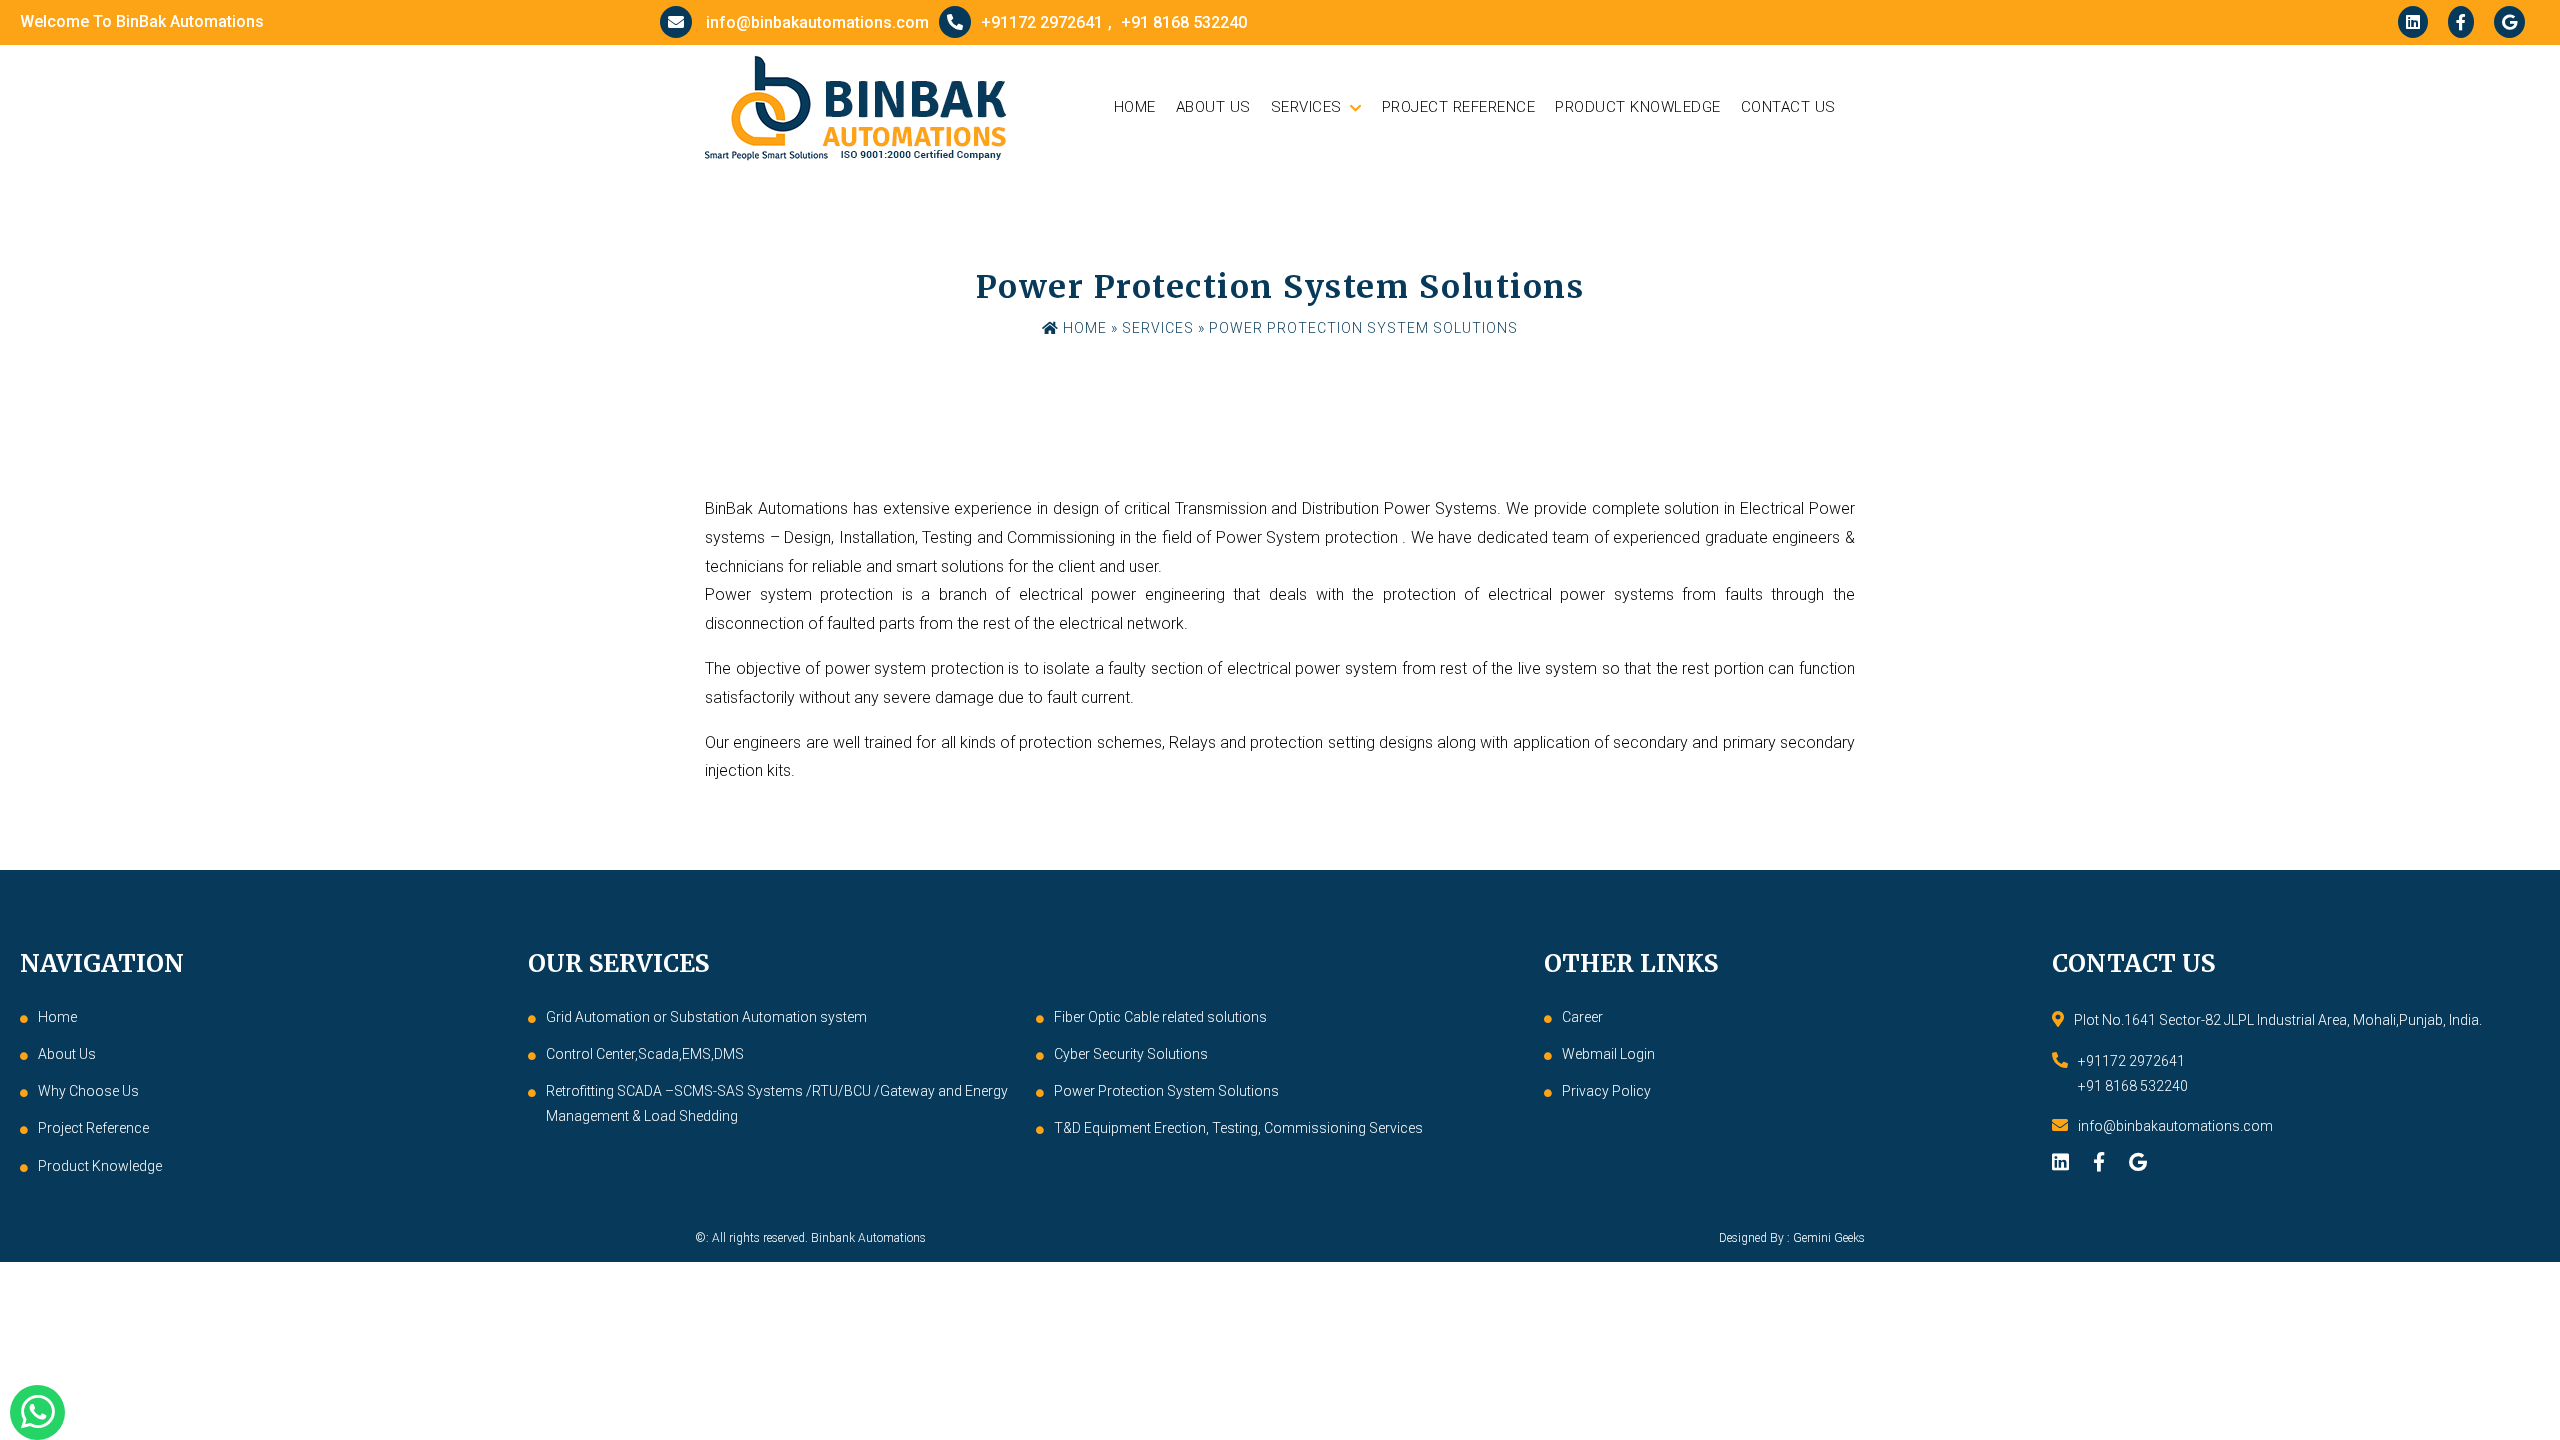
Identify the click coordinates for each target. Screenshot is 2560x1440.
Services (1306, 107)
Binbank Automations (868, 1238)
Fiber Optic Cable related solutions (1160, 1017)
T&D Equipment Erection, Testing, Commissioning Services (1238, 1128)
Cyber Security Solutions (1131, 1054)
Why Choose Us (88, 1091)
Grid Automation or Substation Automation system (706, 1017)
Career (1582, 1017)
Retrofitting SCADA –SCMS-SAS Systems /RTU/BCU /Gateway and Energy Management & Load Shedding (777, 1103)
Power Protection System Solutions (1166, 1091)
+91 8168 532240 (1184, 23)
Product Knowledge (1638, 107)
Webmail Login (1608, 1054)
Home (1135, 107)
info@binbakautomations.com (815, 22)
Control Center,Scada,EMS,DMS (645, 1054)
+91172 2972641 (1042, 22)
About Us (1213, 107)
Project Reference (1459, 107)
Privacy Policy (1606, 1091)
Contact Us (1788, 107)
